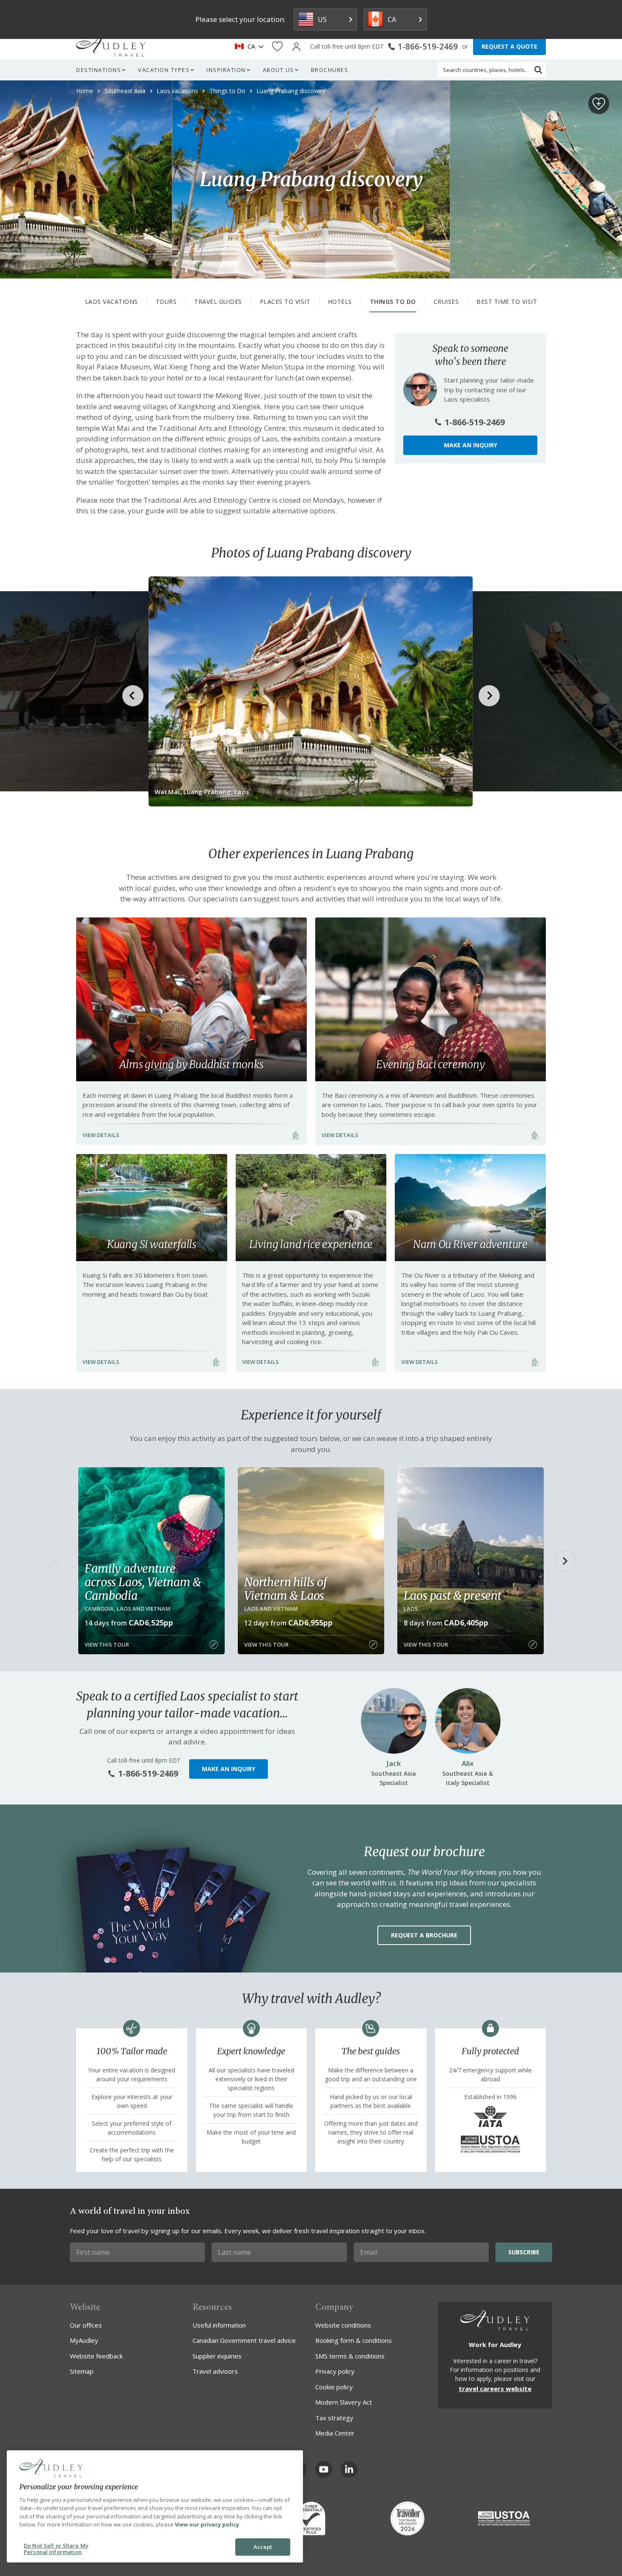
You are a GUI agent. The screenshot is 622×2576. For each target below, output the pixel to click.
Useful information (219, 2325)
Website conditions (343, 2325)
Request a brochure (424, 1935)
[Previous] (57, 1561)
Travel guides (218, 302)
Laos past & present (453, 1595)
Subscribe (524, 2252)
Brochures (330, 70)
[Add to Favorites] (599, 104)
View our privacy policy (207, 2524)
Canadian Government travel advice (244, 2340)
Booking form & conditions (354, 2340)
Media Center (335, 2433)
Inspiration (226, 70)
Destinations (99, 70)
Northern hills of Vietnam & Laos (286, 1589)
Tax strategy (334, 2418)
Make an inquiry (471, 445)
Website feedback (96, 2356)
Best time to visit (507, 302)
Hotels (340, 302)
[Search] (538, 70)
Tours (166, 302)
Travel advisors (215, 2371)
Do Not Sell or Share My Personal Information (56, 2549)
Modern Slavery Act (344, 2402)
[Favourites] (277, 47)
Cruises (446, 302)
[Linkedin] (349, 2469)
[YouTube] (324, 2469)
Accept (263, 2547)
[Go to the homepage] (111, 47)
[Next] (565, 1561)
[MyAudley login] (296, 47)
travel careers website (495, 2389)
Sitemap (82, 2371)
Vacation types (164, 70)
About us (278, 70)
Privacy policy (335, 2371)
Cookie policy (334, 2387)
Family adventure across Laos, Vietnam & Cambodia (143, 1582)
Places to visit (285, 302)
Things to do (393, 302)
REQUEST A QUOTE (509, 46)
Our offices (86, 2325)
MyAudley (84, 2340)
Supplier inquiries (217, 2356)
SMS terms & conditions (350, 2356)
